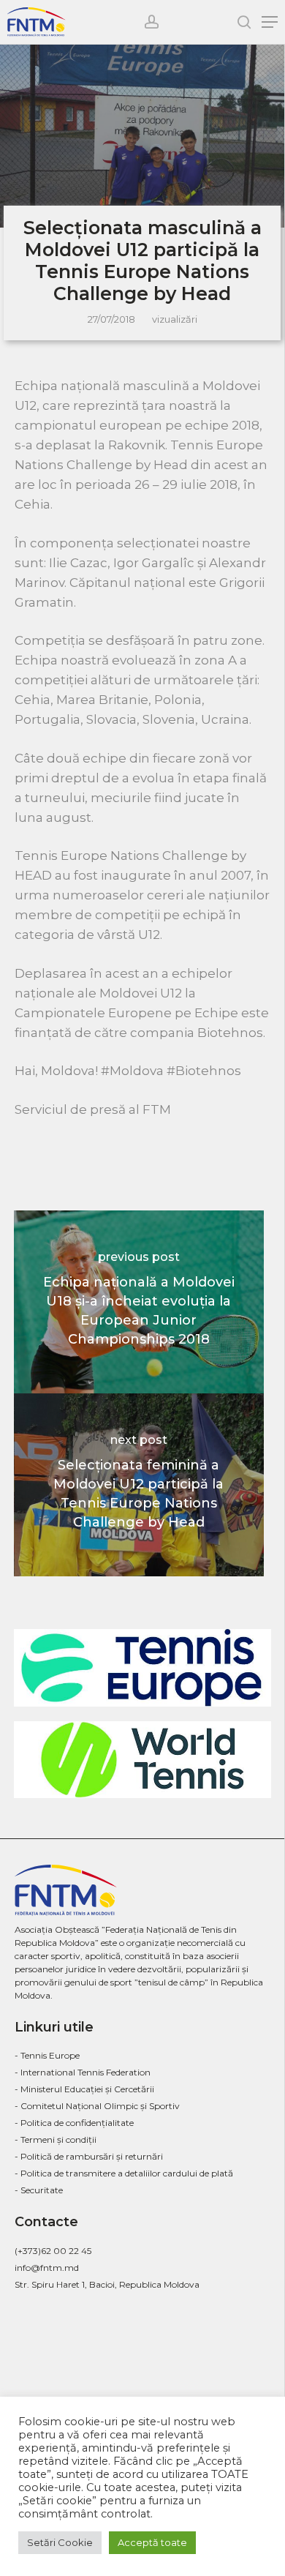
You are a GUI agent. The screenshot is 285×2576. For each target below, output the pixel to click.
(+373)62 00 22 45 (53, 2251)
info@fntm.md (47, 2268)
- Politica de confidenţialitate (74, 2123)
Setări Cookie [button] (60, 2542)
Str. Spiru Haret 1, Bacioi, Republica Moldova (107, 2284)
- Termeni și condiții (56, 2139)
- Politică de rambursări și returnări (89, 2156)
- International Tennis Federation (83, 2072)
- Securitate (39, 2190)
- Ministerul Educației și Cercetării (84, 2089)
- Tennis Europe (47, 2055)
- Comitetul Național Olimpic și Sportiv (97, 2106)
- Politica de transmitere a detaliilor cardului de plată (124, 2173)
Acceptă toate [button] (152, 2542)
